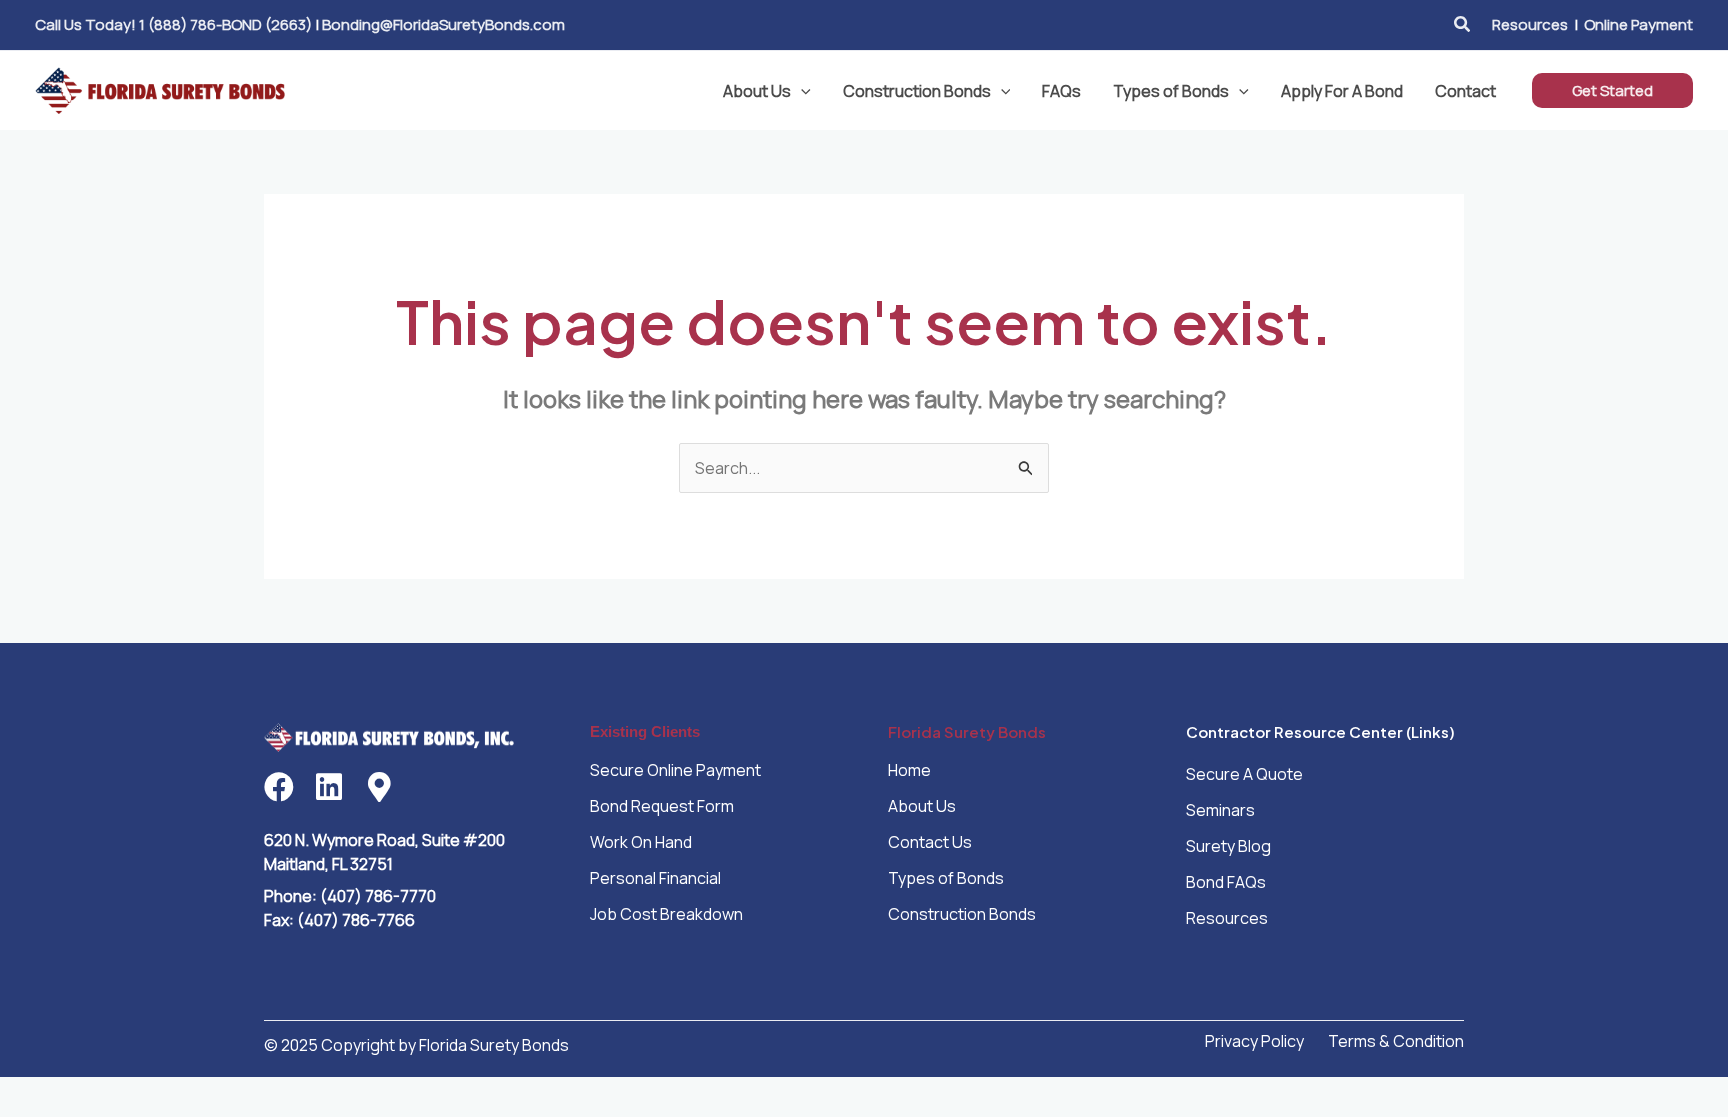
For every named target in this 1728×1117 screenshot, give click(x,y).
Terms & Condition (1396, 1041)
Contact (1465, 91)
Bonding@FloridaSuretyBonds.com (443, 24)
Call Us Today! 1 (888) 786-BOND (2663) (173, 24)
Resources (1530, 24)
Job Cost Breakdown (666, 914)
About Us (757, 91)
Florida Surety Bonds (967, 731)
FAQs (1061, 91)
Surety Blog (1228, 846)
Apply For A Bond (1342, 91)
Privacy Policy (1254, 1041)
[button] (1463, 25)
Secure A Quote (1244, 774)
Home (909, 770)
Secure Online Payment (675, 770)
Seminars (1220, 810)
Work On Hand (641, 842)
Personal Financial (655, 878)
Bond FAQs (1226, 882)
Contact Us (930, 842)
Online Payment (1638, 24)
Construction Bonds (917, 91)
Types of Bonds (1171, 91)
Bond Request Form (662, 806)
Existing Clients (645, 731)
